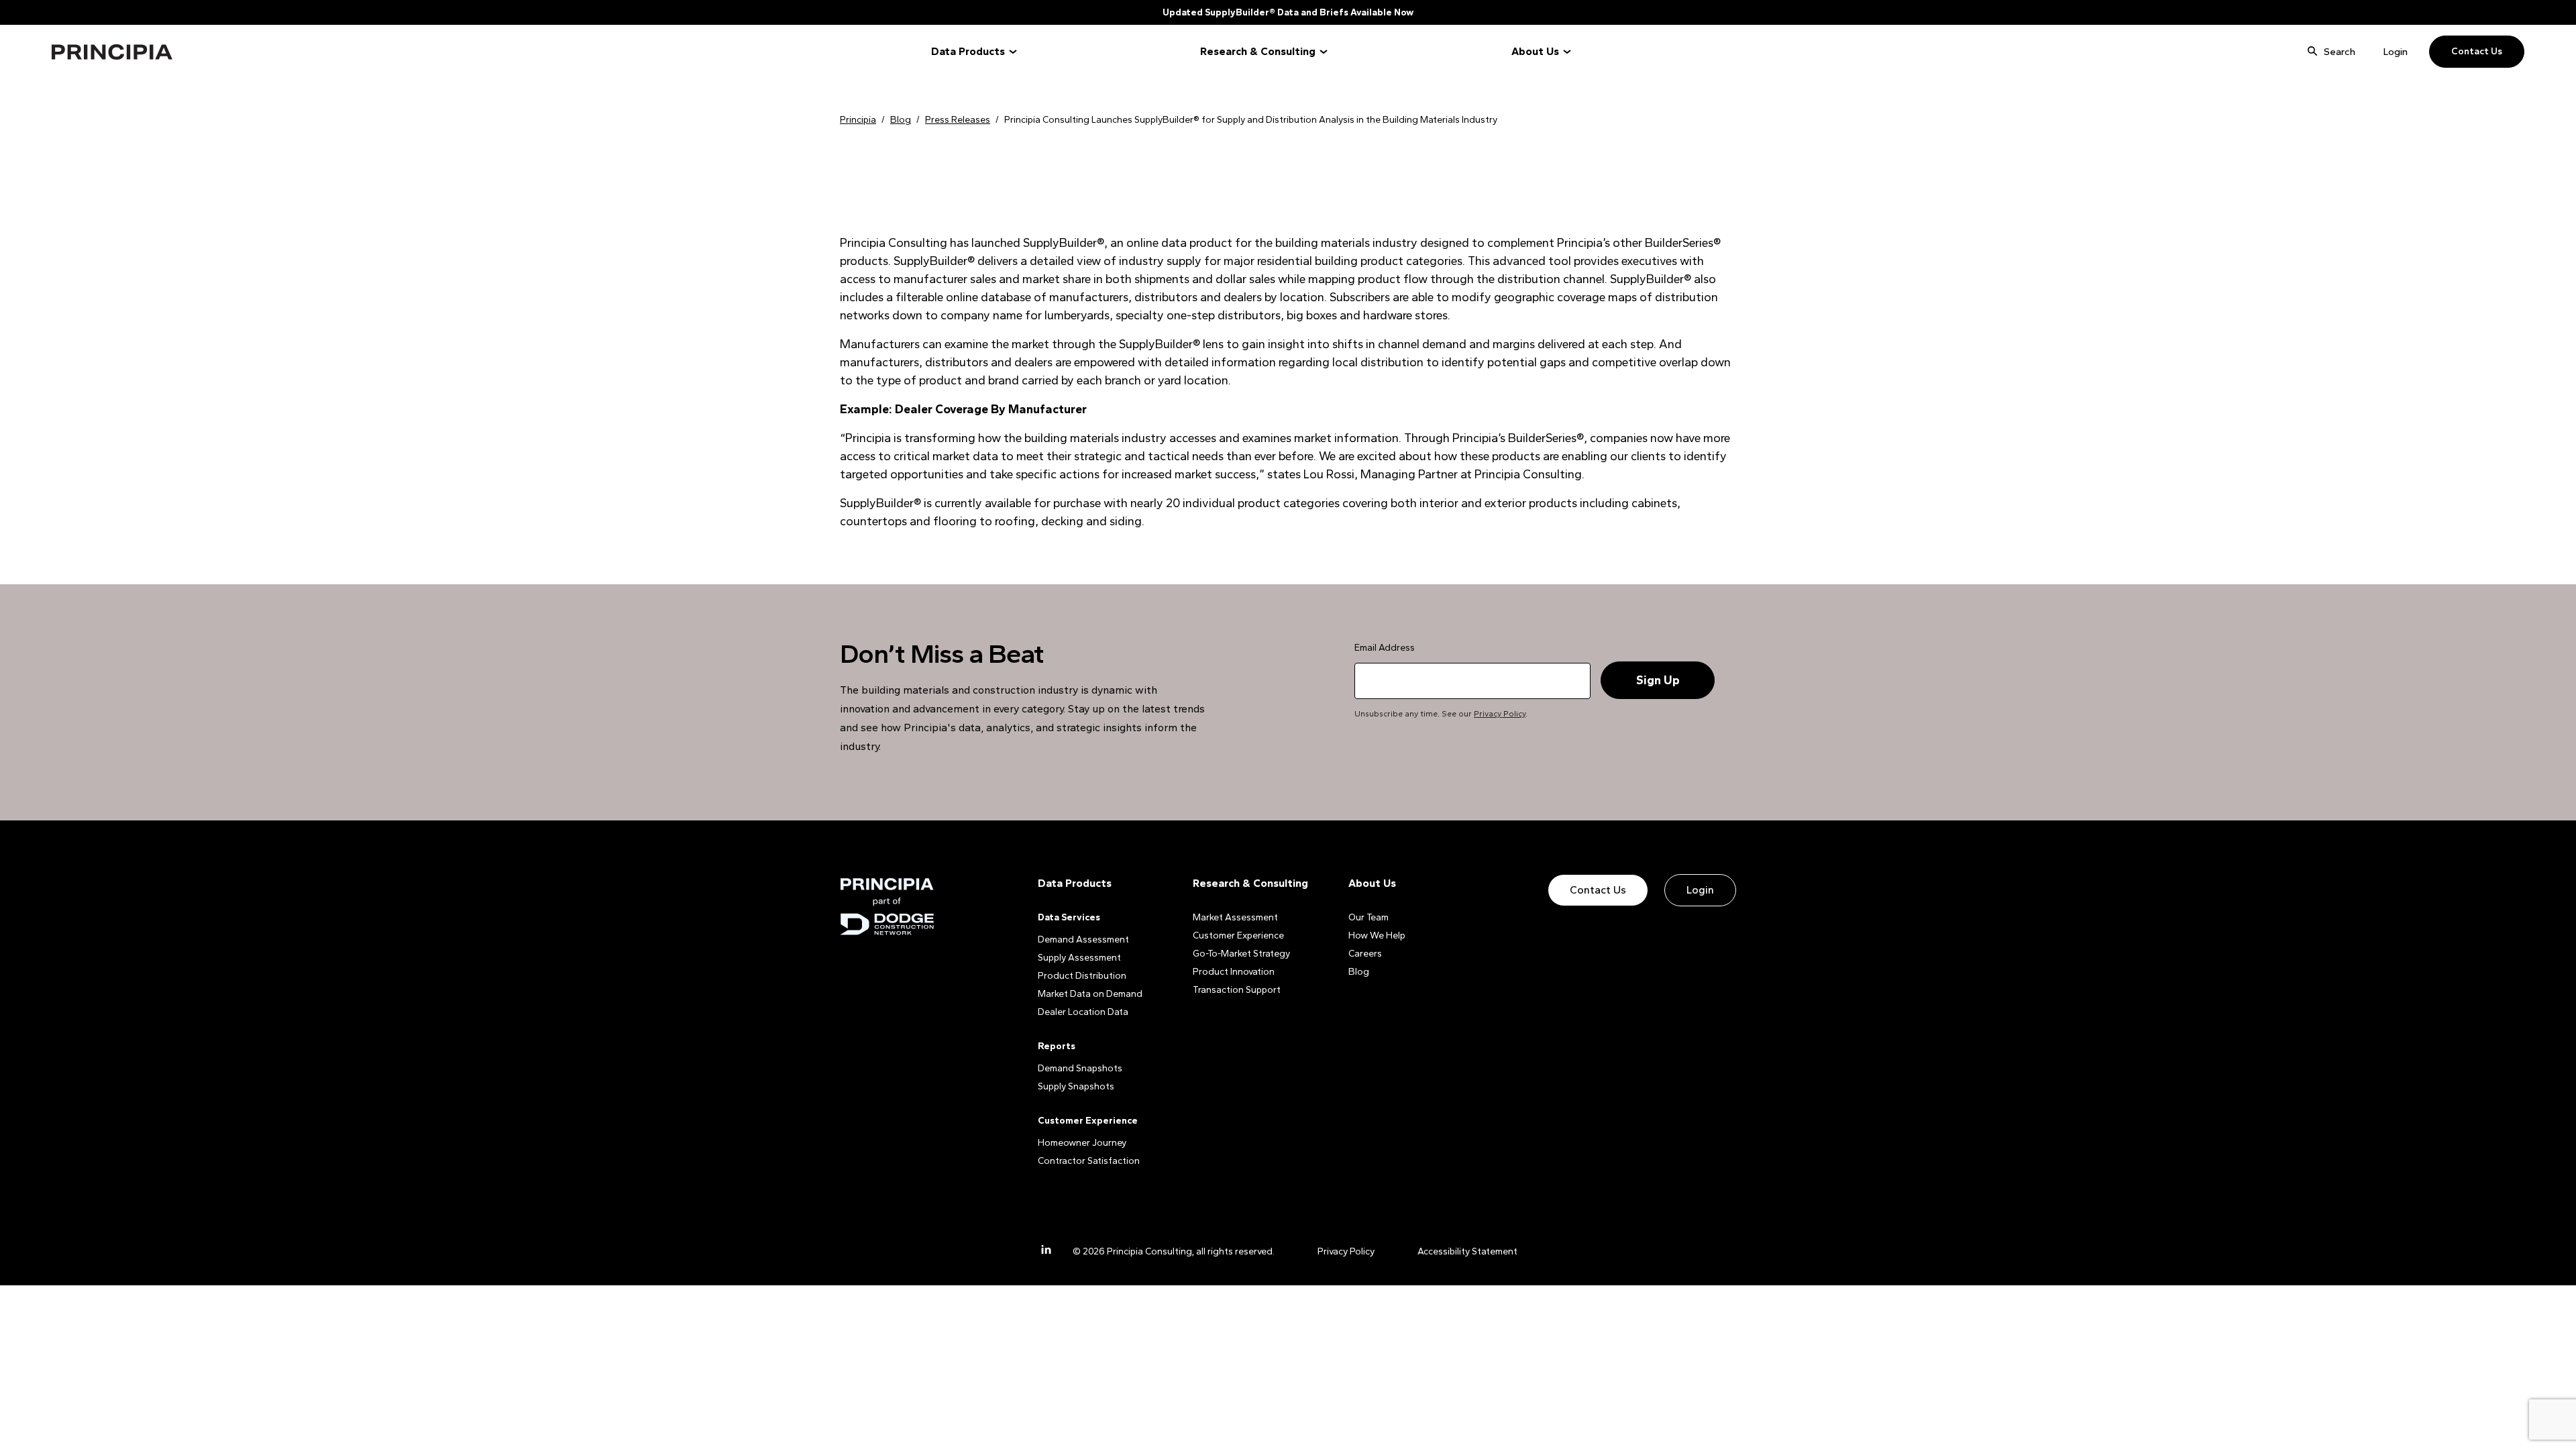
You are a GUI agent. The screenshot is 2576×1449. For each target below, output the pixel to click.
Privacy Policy (1500, 714)
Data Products (968, 51)
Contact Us (2477, 51)
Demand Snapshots (1080, 1068)
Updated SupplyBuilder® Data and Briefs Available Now (1288, 12)
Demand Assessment (1083, 940)
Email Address (1385, 648)
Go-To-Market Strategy (1241, 954)
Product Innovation (1234, 972)
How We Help (1377, 935)
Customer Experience (1238, 935)
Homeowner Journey (1082, 1143)
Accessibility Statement (1467, 1251)
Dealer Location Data (1083, 1012)
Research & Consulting (1258, 51)
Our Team (1368, 917)
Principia (112, 52)
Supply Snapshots (1076, 1086)
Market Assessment (1235, 917)
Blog (1359, 972)
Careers (1365, 954)
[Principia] (887, 907)
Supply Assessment (1079, 958)
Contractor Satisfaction (1089, 1161)
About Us (1535, 51)
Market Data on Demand (1090, 994)
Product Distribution (1082, 976)
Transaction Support (1237, 990)
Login (2396, 52)
